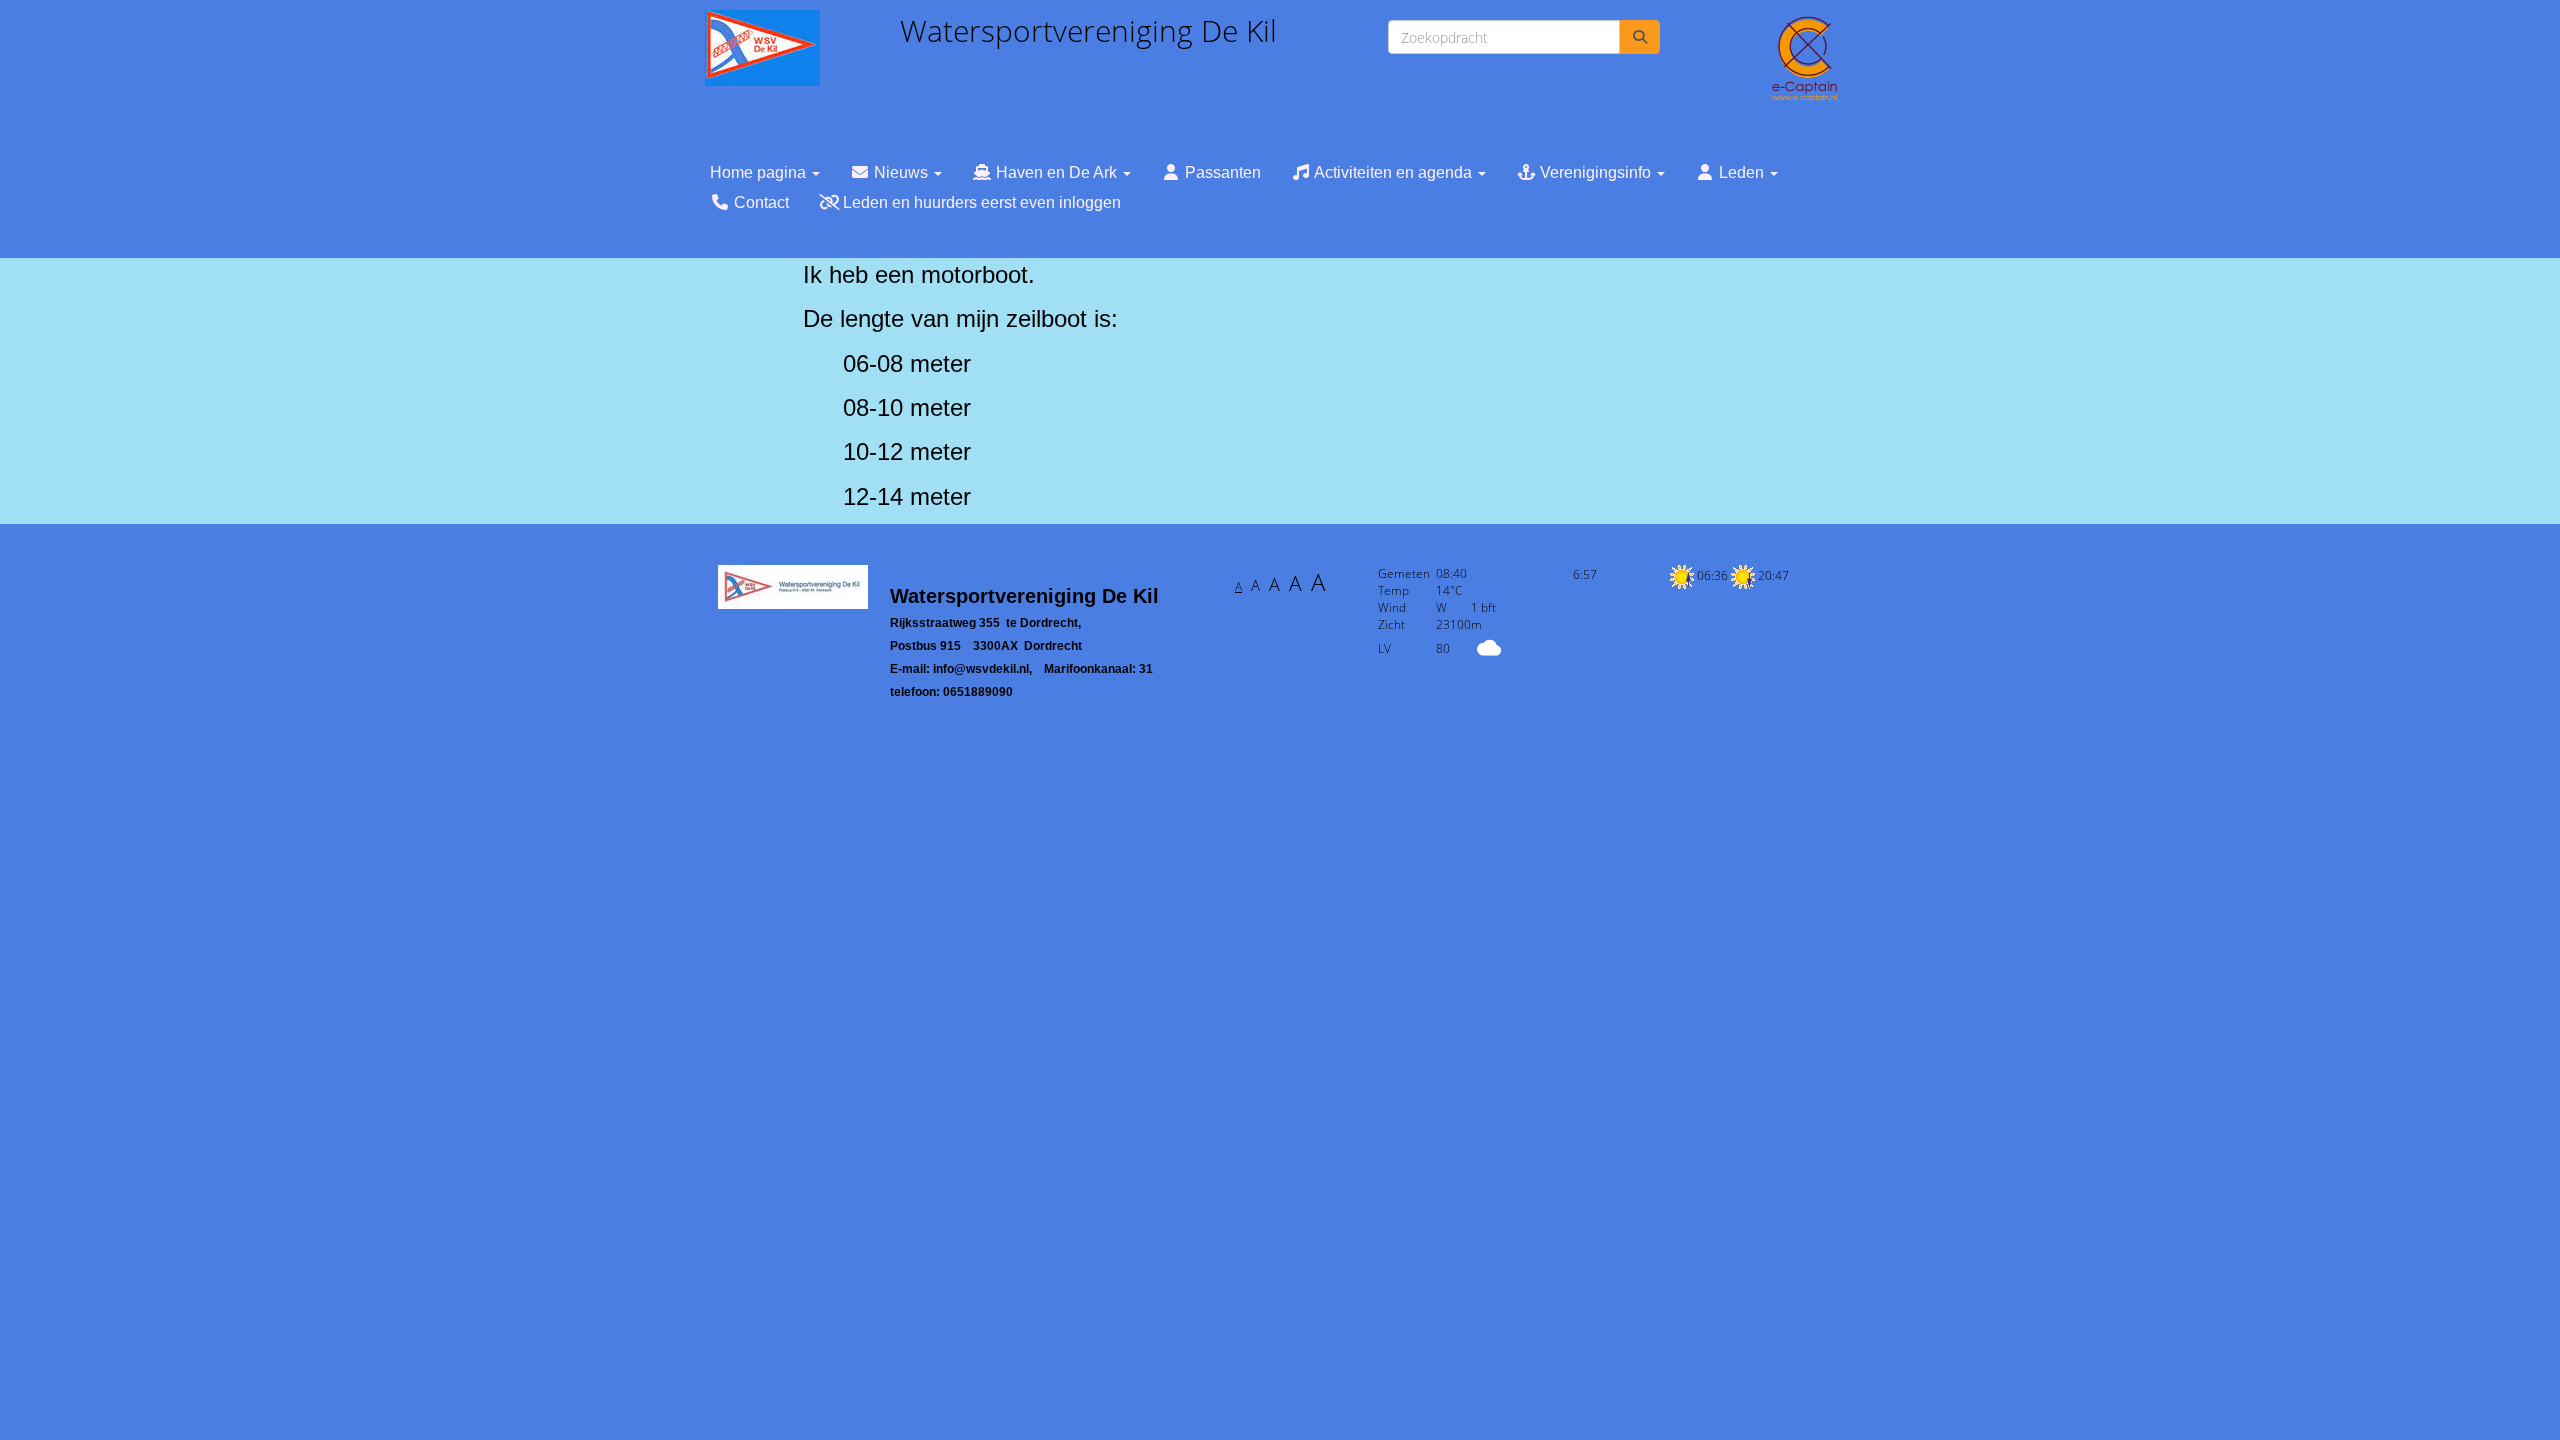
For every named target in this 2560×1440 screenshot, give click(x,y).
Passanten (1221, 172)
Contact (759, 202)
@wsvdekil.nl (981, 669)
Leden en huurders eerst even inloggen (980, 202)
